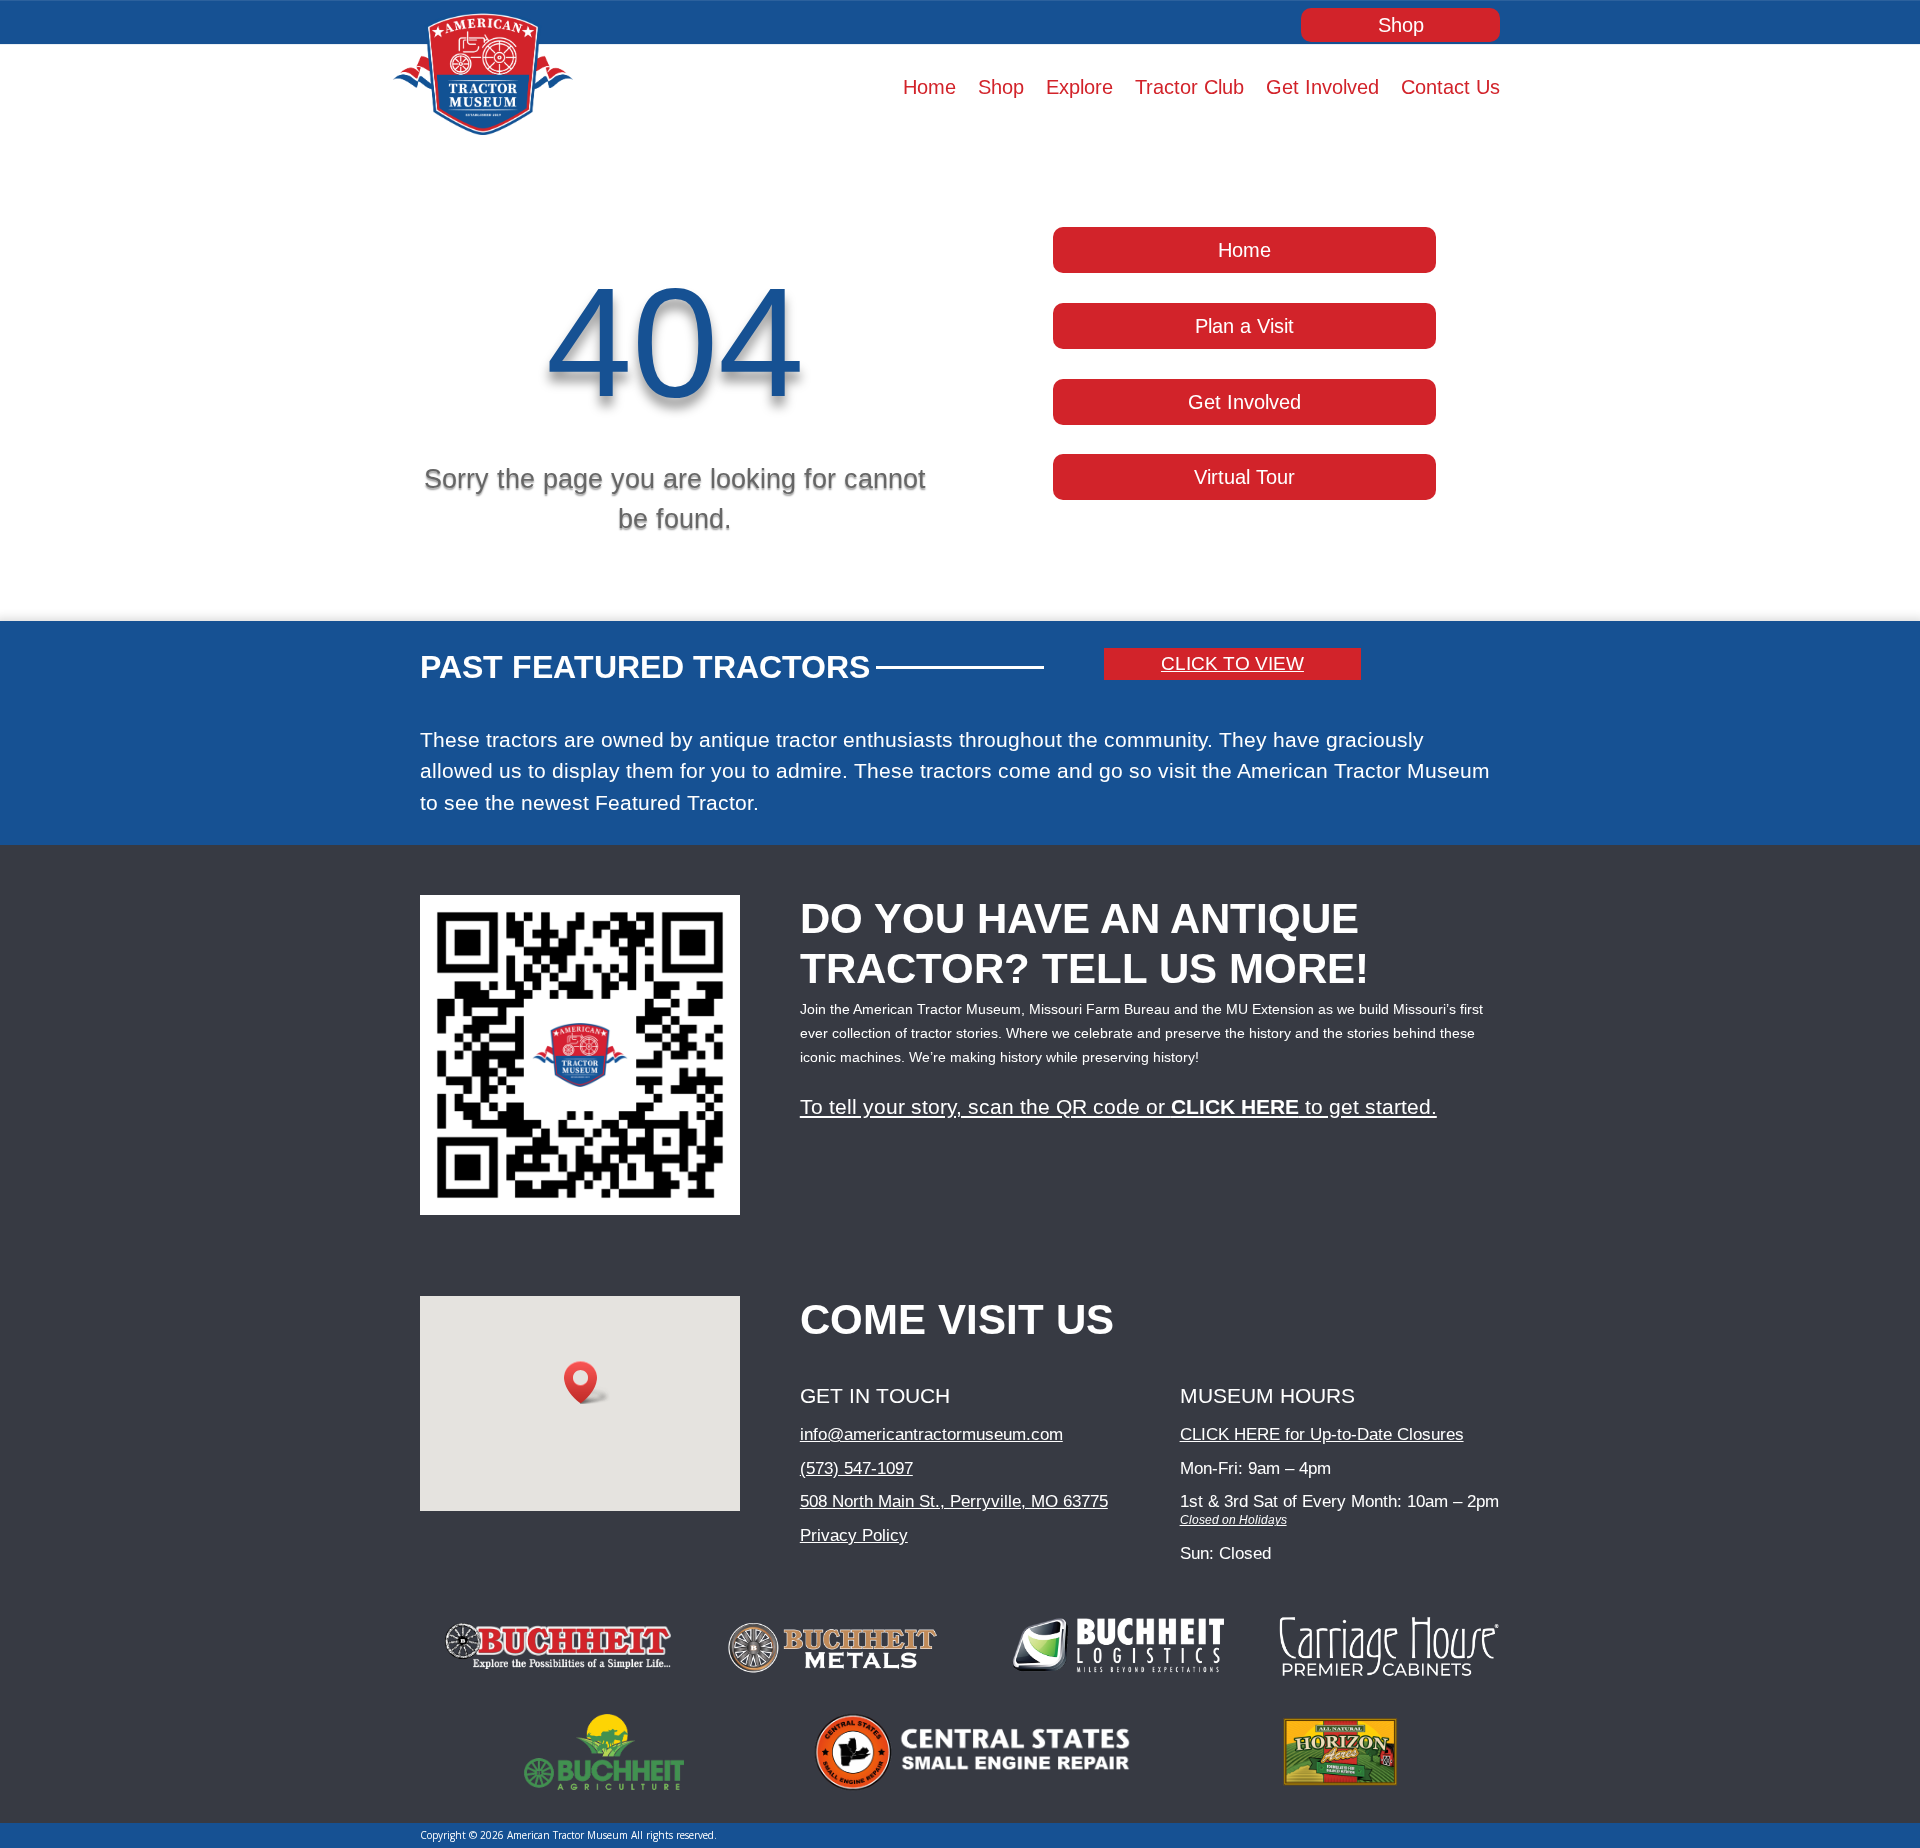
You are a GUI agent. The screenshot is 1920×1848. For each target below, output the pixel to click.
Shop (1401, 25)
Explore (1079, 89)
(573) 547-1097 (856, 1468)
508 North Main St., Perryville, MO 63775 (954, 1501)
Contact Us (1450, 89)
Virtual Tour (1244, 477)
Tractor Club (1189, 89)
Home (929, 89)
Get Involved (1322, 89)
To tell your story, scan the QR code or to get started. (1118, 1106)
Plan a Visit (1244, 326)
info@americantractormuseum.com (931, 1434)
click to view (1232, 663)
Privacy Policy (854, 1535)
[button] (587, 1382)
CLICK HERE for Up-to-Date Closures (1322, 1434)
